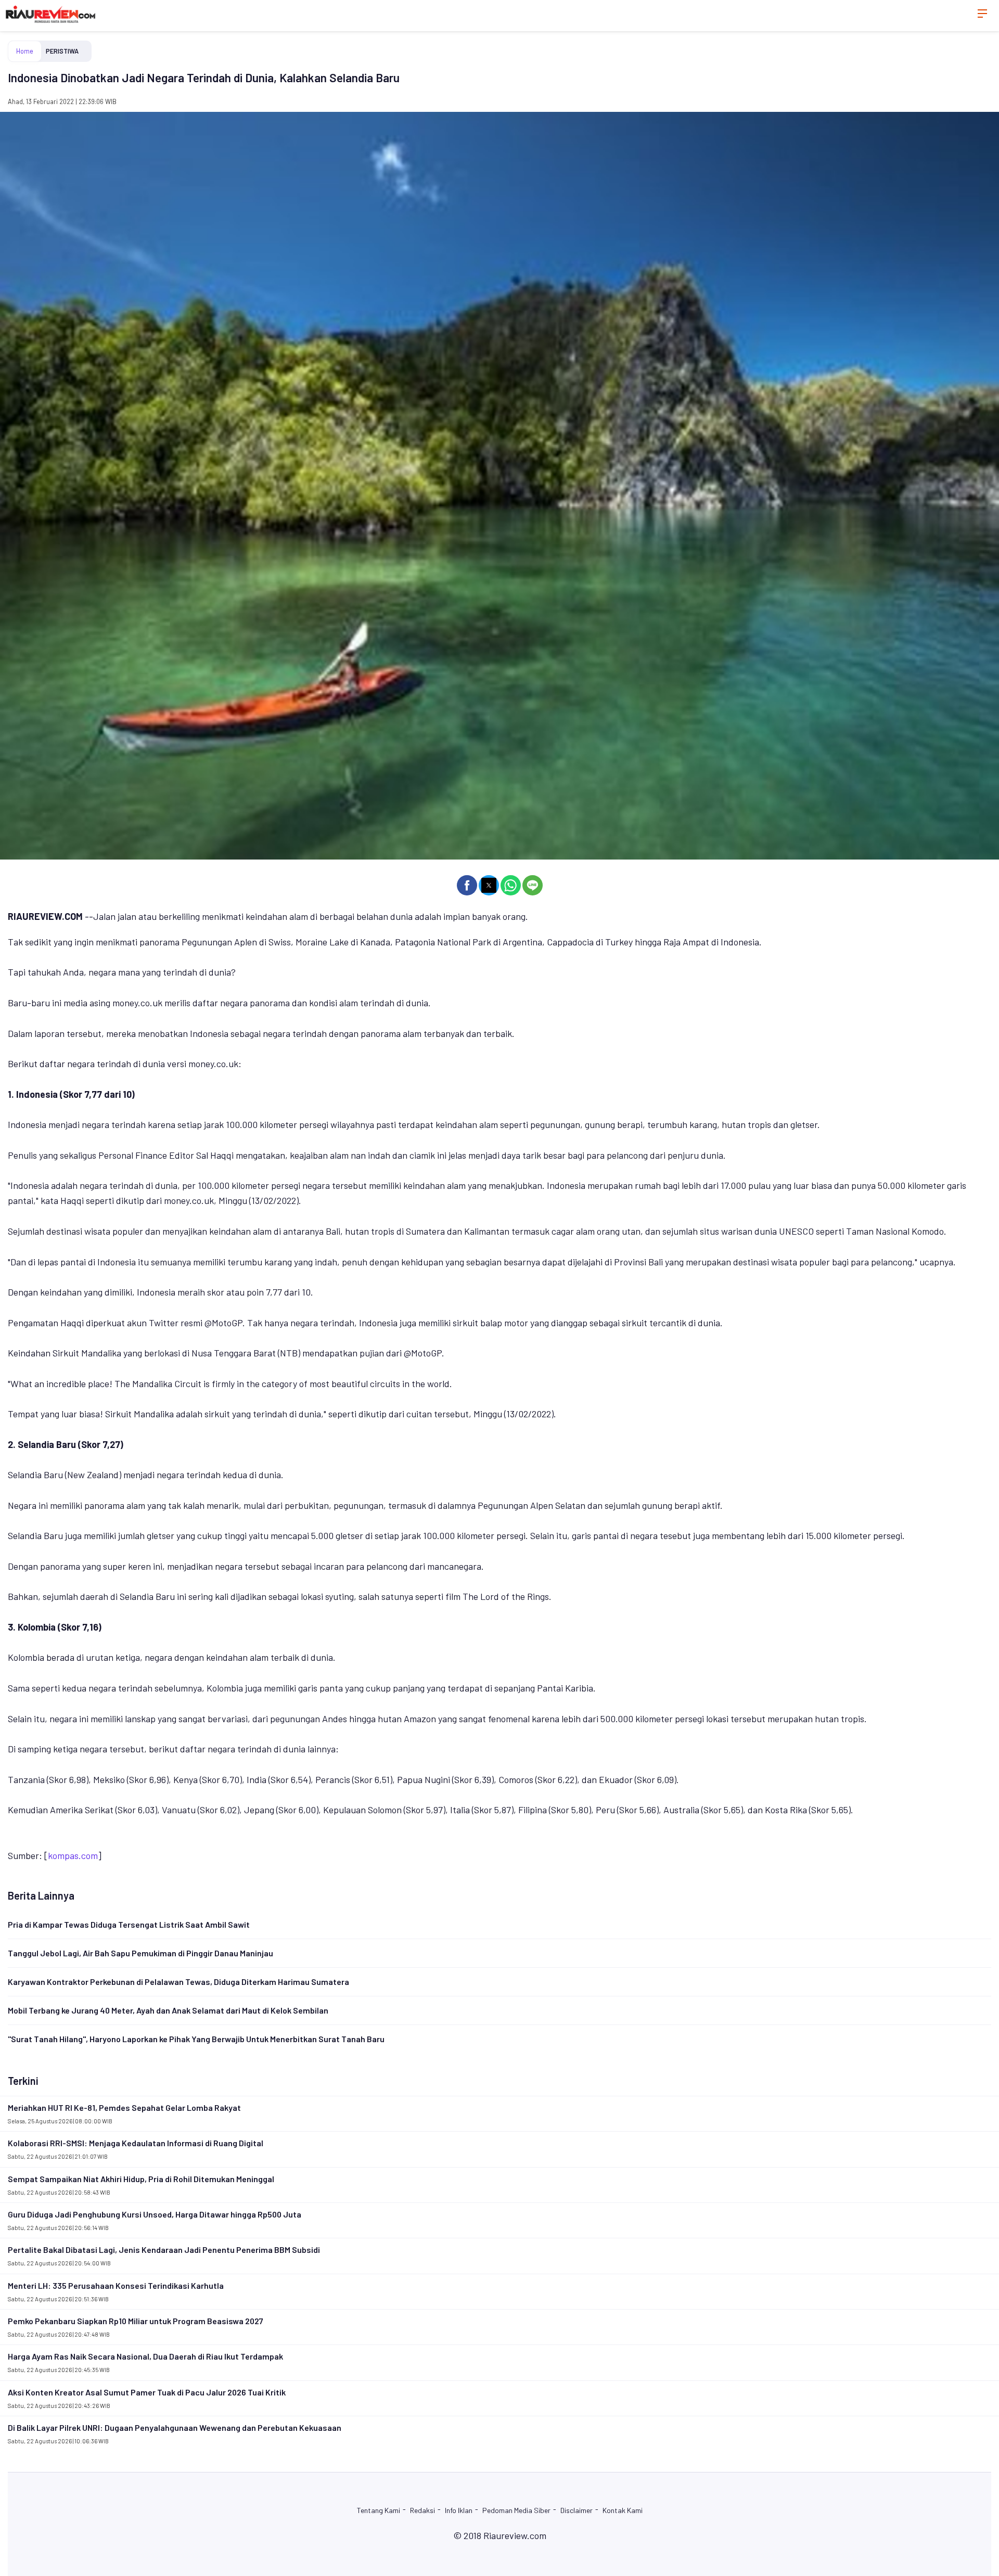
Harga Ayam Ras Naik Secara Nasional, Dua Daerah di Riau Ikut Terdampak (145, 2356)
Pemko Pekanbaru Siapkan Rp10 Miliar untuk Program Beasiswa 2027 (136, 2321)
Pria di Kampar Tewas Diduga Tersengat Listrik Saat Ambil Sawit (129, 1924)
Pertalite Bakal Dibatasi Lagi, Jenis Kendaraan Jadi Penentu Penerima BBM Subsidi (164, 2250)
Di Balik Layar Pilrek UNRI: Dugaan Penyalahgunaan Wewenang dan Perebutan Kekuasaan (175, 2427)
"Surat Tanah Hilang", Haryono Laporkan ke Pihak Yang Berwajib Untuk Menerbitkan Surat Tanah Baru (196, 2039)
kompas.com (73, 1855)
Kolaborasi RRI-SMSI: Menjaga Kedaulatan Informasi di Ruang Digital (136, 2143)
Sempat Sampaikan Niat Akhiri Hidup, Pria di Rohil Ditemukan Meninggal (141, 2179)
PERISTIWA (62, 51)
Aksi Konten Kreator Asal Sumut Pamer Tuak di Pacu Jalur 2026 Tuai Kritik (147, 2392)
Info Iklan (459, 2510)
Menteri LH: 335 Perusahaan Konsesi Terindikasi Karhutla (116, 2285)
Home (25, 51)
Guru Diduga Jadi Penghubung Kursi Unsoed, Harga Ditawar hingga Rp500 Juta (155, 2214)
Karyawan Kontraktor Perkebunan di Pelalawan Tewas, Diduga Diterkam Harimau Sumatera (178, 1982)
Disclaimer (577, 2510)
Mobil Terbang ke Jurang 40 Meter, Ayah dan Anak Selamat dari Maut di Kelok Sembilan (168, 2010)
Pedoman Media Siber (516, 2510)
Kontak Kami (623, 2510)
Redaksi (422, 2510)
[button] (467, 885)
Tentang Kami (379, 2510)
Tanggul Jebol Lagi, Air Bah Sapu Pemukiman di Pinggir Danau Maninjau (140, 1953)
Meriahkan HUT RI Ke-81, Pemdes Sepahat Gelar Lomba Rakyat (124, 2107)
